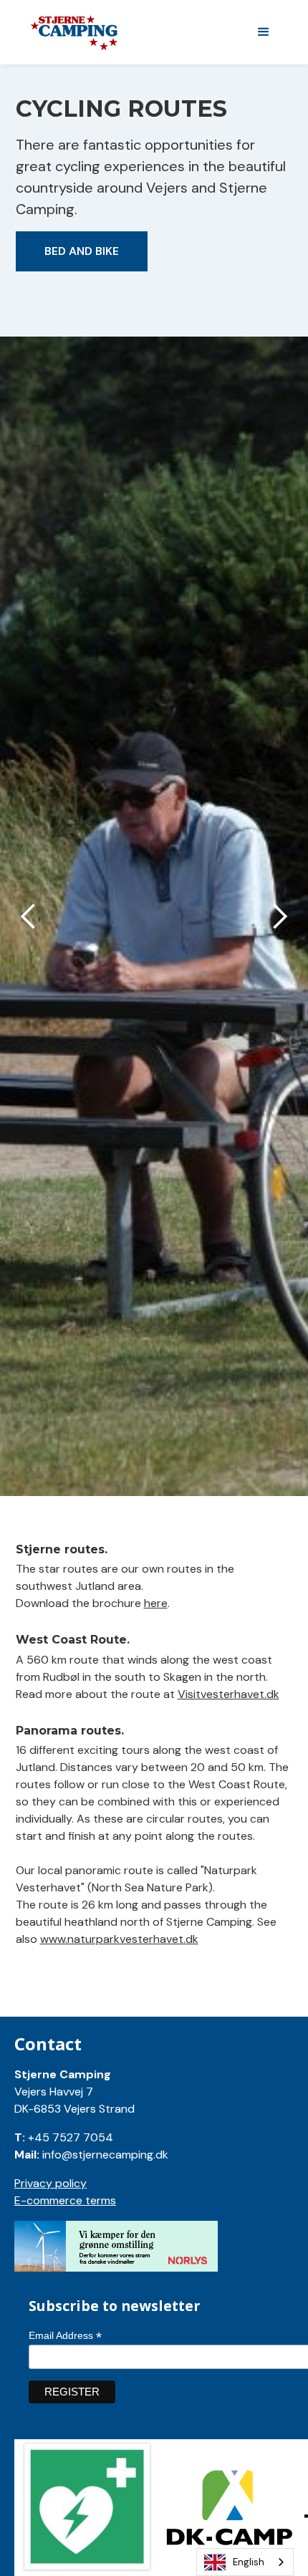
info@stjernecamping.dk (105, 2155)
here (156, 1603)
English (249, 2562)
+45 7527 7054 (71, 2137)
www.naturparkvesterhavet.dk (119, 1939)
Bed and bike (82, 251)
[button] (264, 32)
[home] (133, 33)
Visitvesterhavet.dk (228, 1694)
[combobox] (245, 2562)
